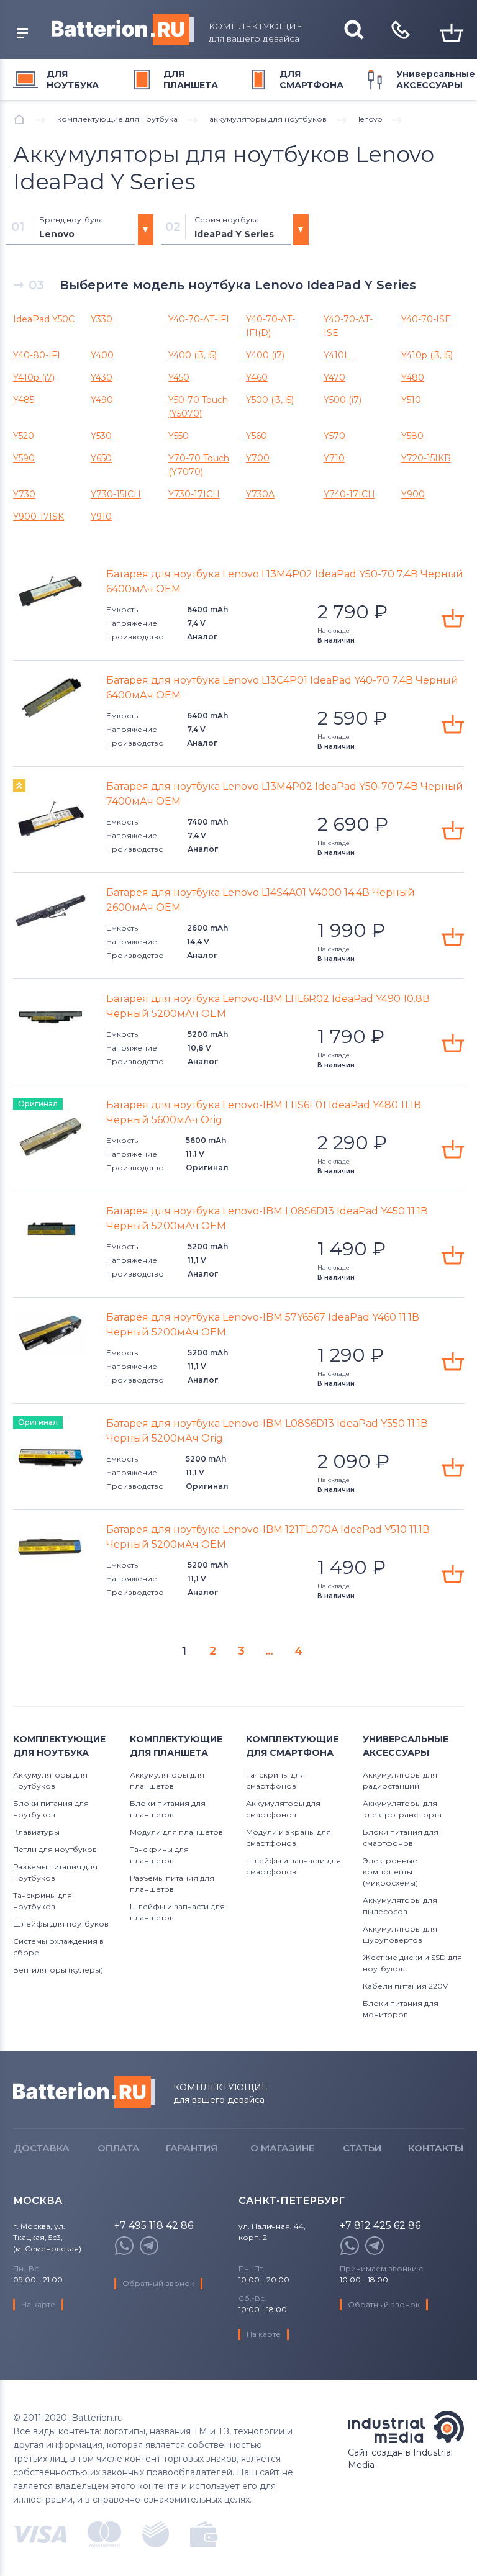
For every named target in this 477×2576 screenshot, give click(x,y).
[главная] (19, 119)
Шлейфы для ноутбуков (61, 1924)
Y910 (101, 517)
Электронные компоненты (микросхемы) (390, 1872)
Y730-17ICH (194, 494)
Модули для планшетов (176, 1832)
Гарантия (192, 2148)
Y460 (257, 377)
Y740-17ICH (349, 494)
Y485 (24, 400)
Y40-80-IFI (37, 355)
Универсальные (436, 79)
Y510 (411, 400)
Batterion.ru (84, 2092)
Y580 (412, 436)
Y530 (101, 436)
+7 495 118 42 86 (154, 2226)
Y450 (179, 377)
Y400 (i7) (265, 355)
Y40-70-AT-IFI (199, 319)
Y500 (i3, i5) (270, 400)
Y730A (260, 494)
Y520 (24, 436)
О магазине (282, 2148)
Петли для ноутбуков (55, 1849)
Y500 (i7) (343, 400)
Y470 (334, 377)
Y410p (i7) (34, 377)
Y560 (257, 436)
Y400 (102, 355)
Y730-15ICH (116, 494)
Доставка (42, 2148)
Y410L (337, 355)
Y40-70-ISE (426, 319)
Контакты (436, 2148)
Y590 (24, 458)
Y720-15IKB (426, 458)
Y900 (413, 494)
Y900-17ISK (39, 517)
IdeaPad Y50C (44, 319)
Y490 (102, 400)
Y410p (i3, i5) (427, 355)
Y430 (102, 377)
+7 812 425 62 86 (380, 2226)
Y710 (334, 458)
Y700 (258, 458)
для (73, 79)
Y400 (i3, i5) (193, 355)
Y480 (413, 377)
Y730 (24, 494)
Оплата (119, 2148)
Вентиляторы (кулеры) (58, 1970)
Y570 (334, 436)
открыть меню (22, 34)
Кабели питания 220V (405, 1986)
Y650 (101, 458)
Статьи (362, 2148)
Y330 (102, 319)
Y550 (179, 436)
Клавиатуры (36, 1832)
